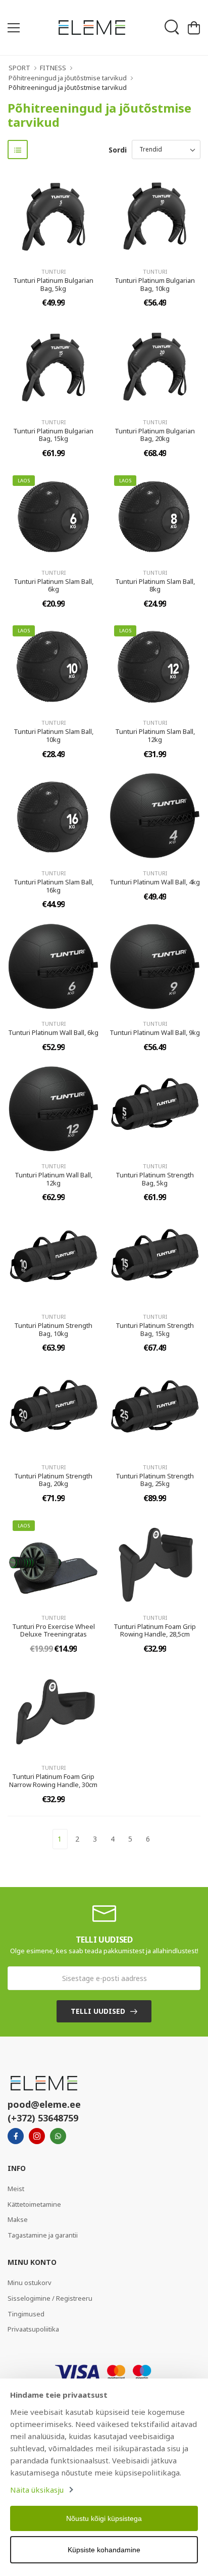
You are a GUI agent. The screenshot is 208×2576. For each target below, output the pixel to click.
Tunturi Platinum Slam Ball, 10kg (54, 735)
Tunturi (54, 271)
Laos (24, 481)
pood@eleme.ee (44, 2104)
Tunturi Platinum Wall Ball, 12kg (54, 1179)
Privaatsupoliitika (33, 2329)
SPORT (19, 68)
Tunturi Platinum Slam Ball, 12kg (155, 735)
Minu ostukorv (30, 2283)
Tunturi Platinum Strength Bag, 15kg (155, 1329)
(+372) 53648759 (43, 2118)
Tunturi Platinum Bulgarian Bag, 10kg (155, 284)
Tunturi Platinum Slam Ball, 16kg (54, 886)
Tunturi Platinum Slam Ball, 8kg (155, 585)
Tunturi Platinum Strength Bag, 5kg (155, 1179)
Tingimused (26, 2314)
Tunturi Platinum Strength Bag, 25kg (155, 1480)
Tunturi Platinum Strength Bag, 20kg (53, 1480)
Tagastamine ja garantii (43, 2235)
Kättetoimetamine (34, 2204)
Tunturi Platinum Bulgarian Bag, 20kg (155, 435)
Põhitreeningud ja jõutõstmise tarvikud (68, 78)
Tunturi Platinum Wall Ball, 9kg (155, 1032)
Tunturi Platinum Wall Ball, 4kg (155, 882)
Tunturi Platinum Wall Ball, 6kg (53, 1032)
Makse (18, 2219)
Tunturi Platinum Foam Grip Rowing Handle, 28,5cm (155, 1630)
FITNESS (53, 68)
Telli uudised (98, 2011)
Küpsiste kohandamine (104, 2550)
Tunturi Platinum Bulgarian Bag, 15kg (53, 435)
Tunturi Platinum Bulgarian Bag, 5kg (53, 284)
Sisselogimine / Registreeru (50, 2298)
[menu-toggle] (14, 28)
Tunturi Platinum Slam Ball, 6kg (54, 585)
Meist (16, 2189)
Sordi (118, 150)
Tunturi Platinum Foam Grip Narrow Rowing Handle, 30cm (53, 1780)
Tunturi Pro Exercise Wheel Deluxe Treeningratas (54, 1630)
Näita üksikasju (37, 2490)
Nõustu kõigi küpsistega (104, 2518)
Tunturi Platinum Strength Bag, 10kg (53, 1329)
